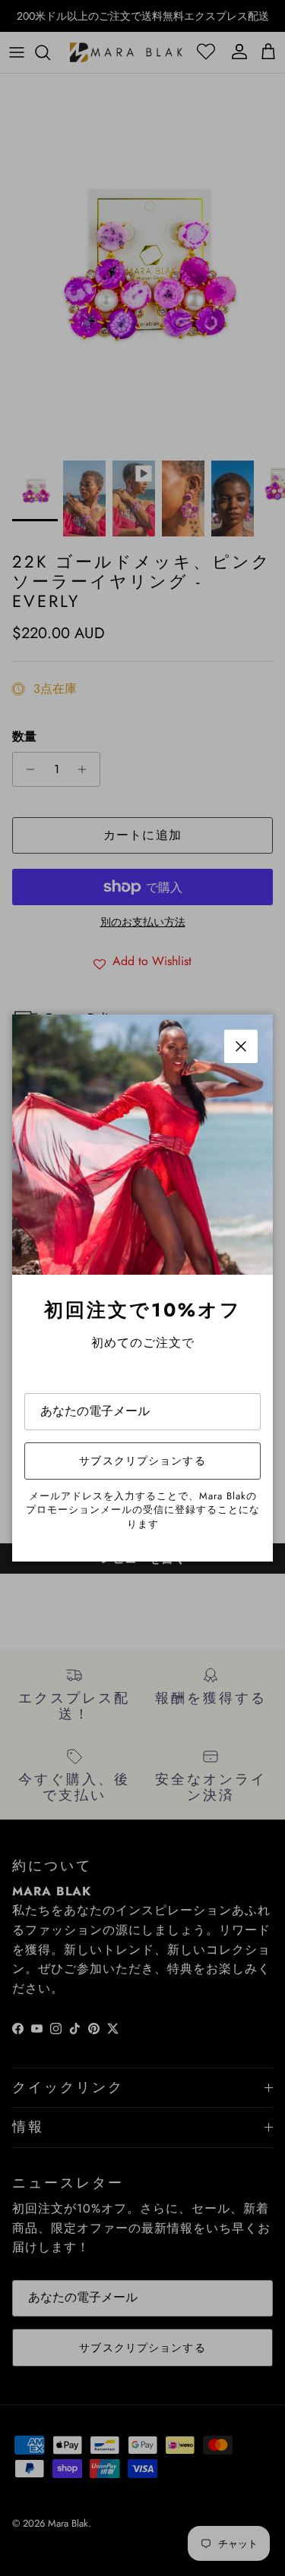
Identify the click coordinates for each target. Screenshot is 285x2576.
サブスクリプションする (142, 1461)
